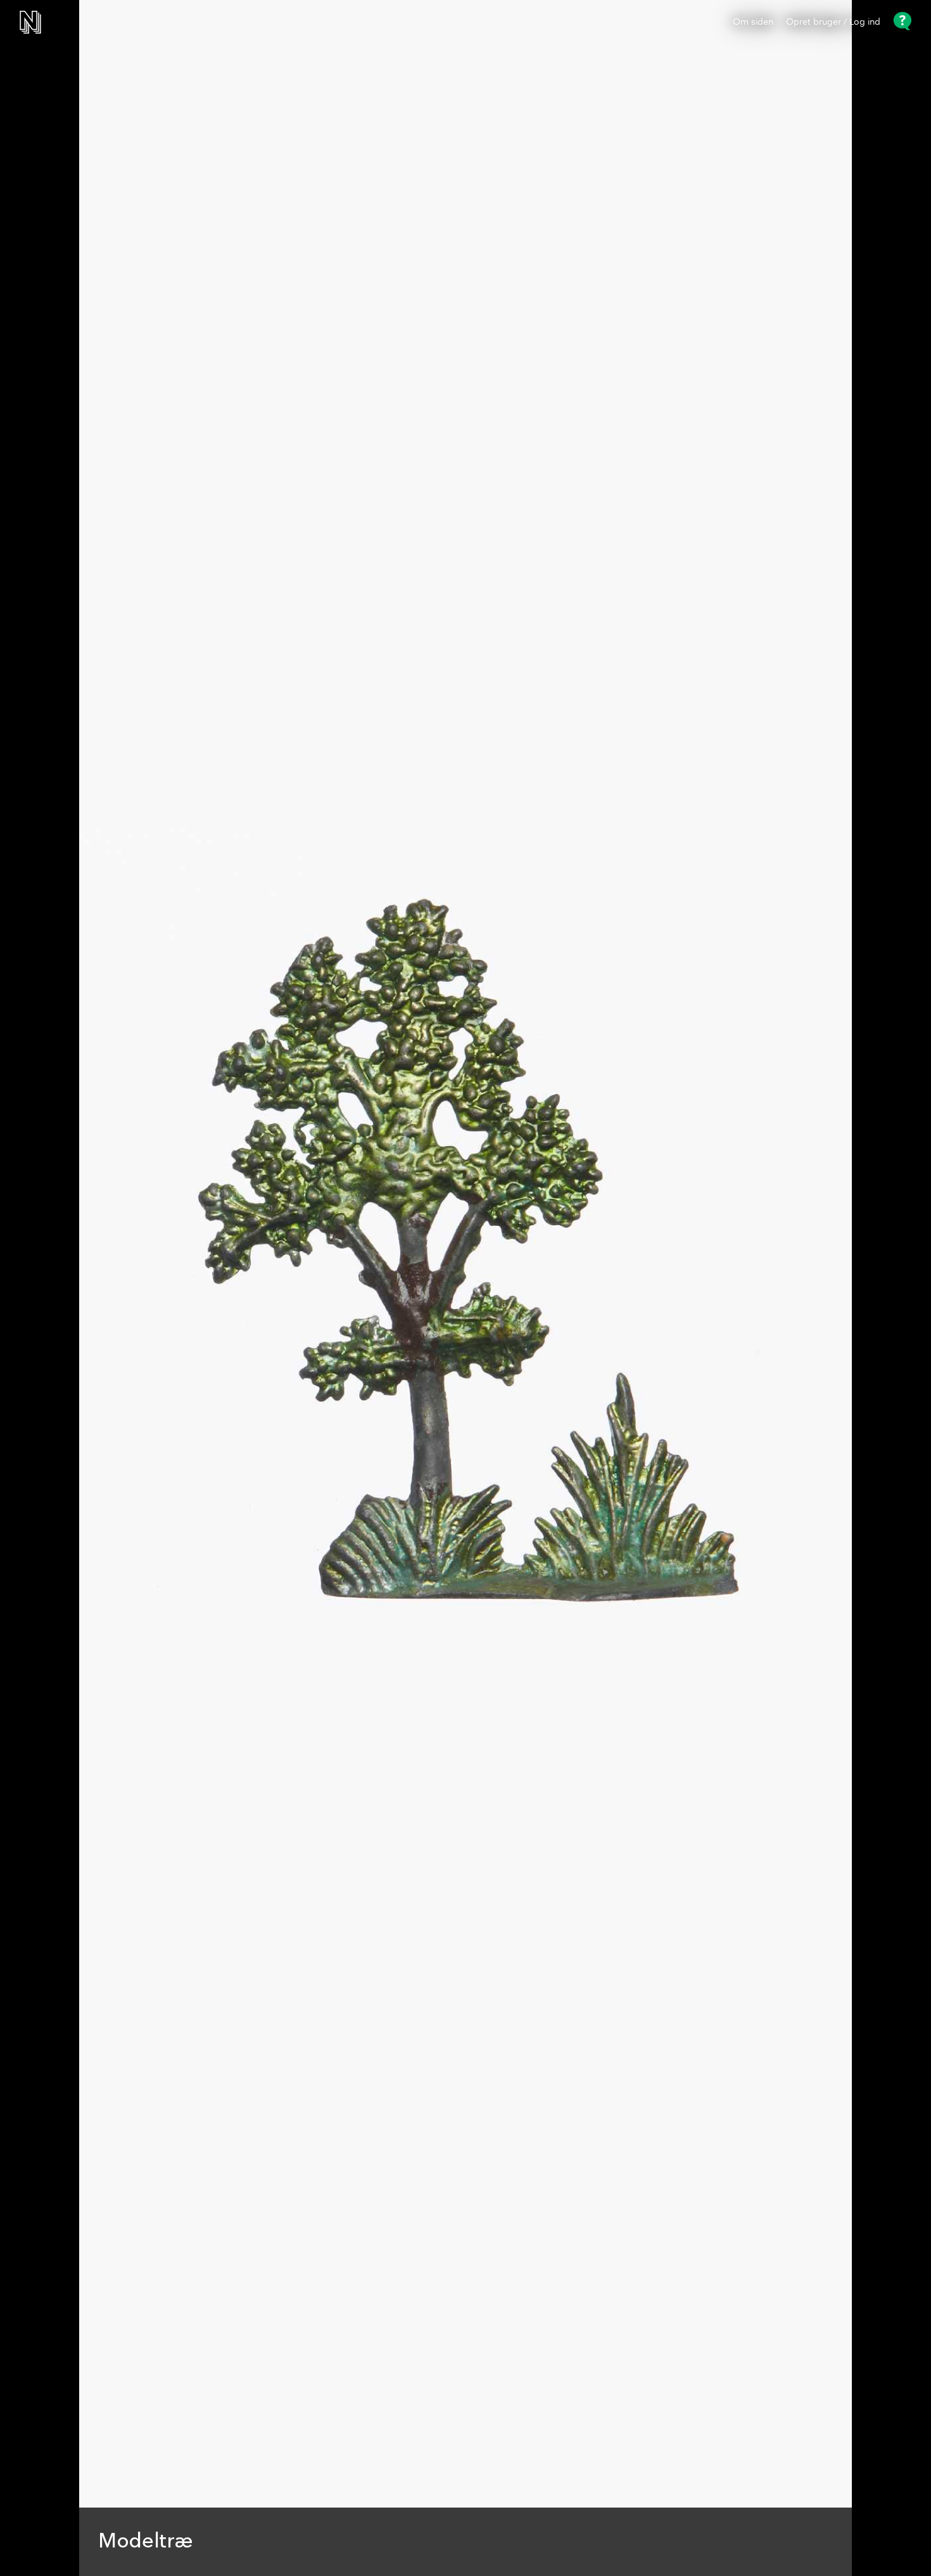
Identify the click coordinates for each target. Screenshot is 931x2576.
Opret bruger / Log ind (833, 22)
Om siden (753, 22)
